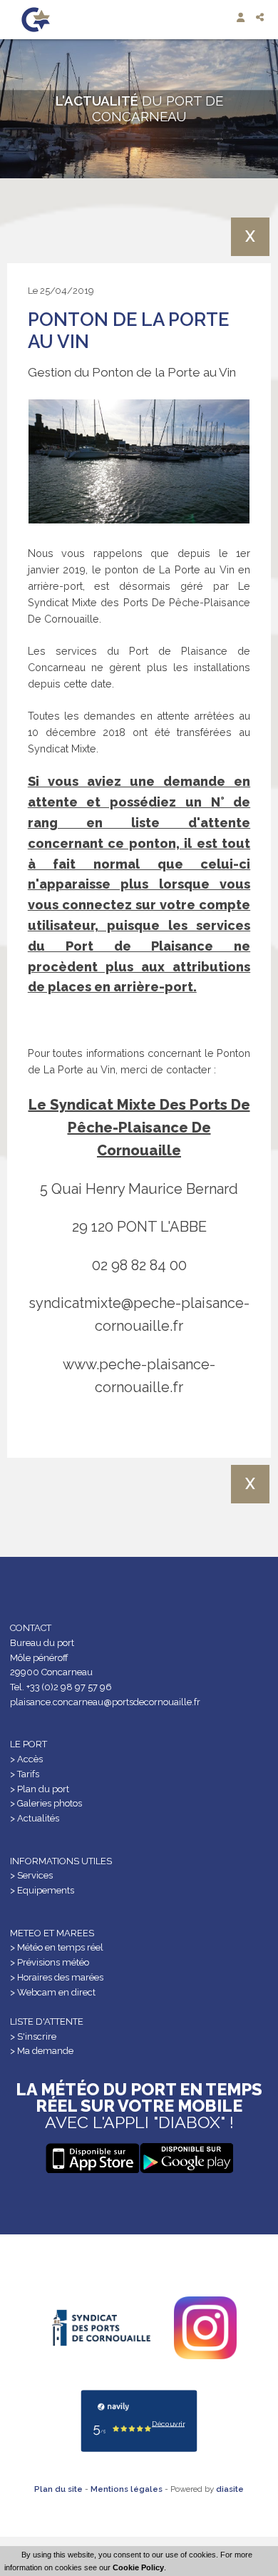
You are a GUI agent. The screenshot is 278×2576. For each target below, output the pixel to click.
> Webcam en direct (53, 1992)
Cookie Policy (138, 2567)
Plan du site (58, 2489)
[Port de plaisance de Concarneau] (36, 20)
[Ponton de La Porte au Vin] (139, 462)
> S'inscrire (33, 2036)
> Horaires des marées (57, 1977)
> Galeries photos (46, 1803)
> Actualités (35, 1818)
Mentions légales (127, 2489)
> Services (31, 1875)
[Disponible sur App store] (186, 2158)
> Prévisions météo (50, 1962)
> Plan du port (40, 1789)
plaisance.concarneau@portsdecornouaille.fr (105, 1702)
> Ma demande (42, 2051)
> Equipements (42, 1890)
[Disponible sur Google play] (92, 2158)
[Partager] (261, 17)
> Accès (26, 1759)
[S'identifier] (242, 17)
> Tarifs (25, 1774)
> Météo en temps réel (57, 1947)
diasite (230, 2489)
